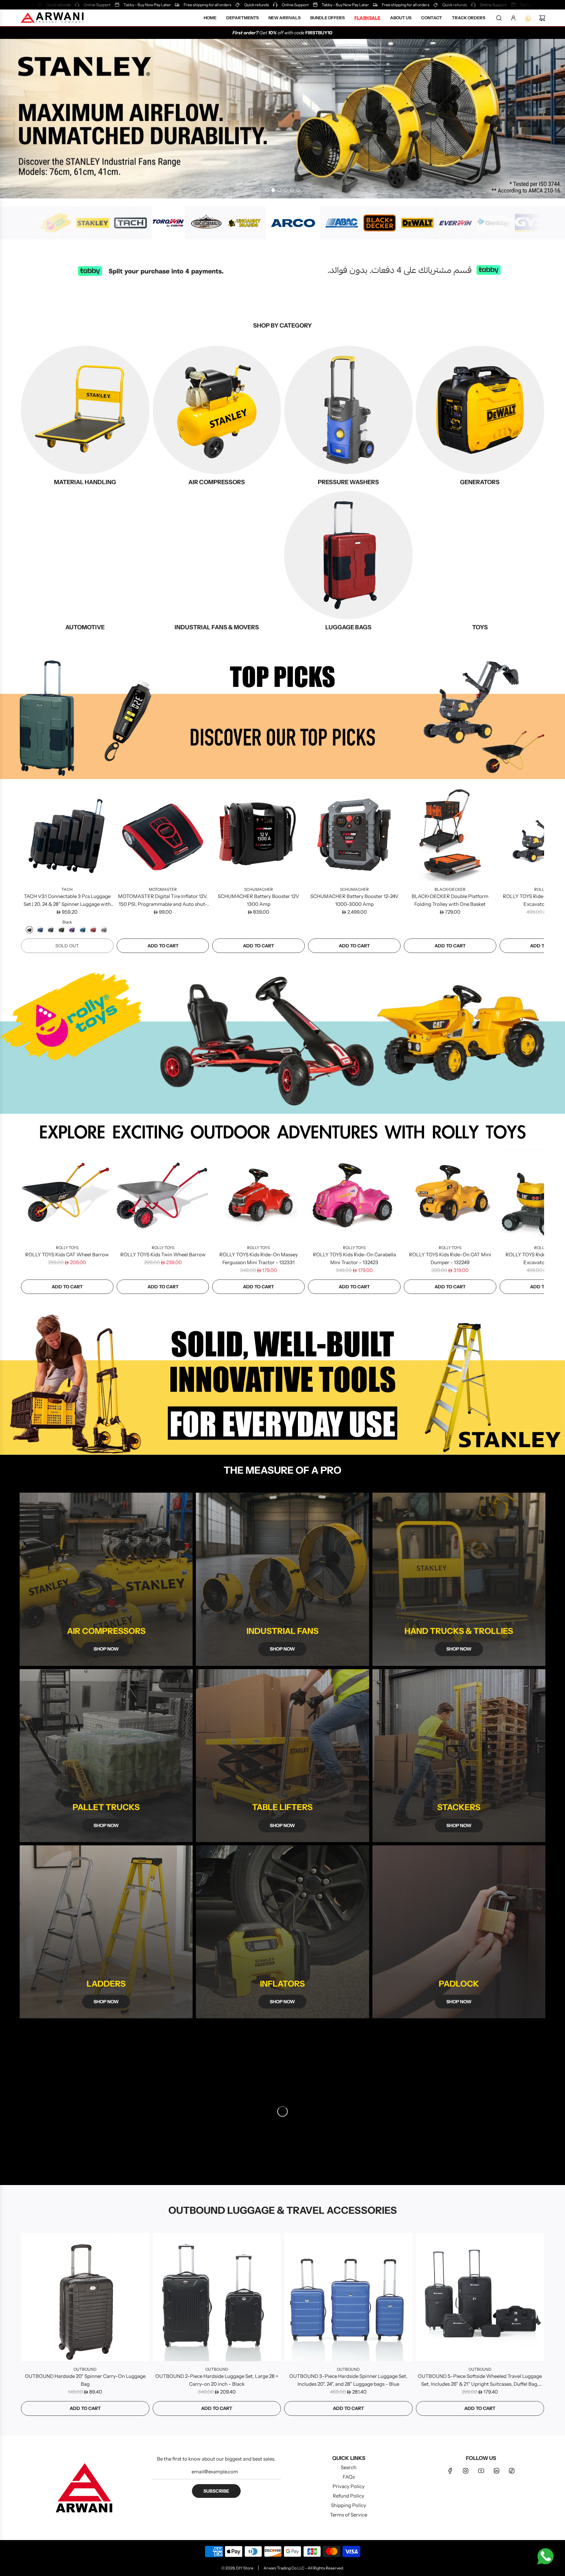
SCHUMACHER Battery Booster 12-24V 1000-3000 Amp (354, 900)
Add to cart (163, 946)
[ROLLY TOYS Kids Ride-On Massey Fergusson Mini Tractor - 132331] (258, 1193)
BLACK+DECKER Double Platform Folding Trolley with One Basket (450, 900)
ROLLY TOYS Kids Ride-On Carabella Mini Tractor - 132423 (354, 1258)
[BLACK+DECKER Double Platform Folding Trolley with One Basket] (450, 835)
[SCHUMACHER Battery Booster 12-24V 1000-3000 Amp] (354, 835)
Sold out (67, 946)
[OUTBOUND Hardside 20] (85, 2297)
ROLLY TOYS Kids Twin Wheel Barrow (163, 1254)
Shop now (106, 1649)
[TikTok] (512, 2471)
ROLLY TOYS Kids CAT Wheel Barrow (67, 1254)
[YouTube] (481, 2471)
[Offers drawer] (528, 18)
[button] (28, 871)
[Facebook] (450, 2471)
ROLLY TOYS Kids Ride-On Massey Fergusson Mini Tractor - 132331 (259, 1258)
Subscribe (216, 2491)
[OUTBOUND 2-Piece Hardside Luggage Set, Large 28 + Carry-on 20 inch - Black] (217, 2297)
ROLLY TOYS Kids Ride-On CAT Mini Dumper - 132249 (450, 1258)
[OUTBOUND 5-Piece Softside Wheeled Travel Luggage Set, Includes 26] (480, 2297)
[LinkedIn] (496, 2471)
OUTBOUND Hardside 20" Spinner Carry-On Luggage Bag (85, 2380)
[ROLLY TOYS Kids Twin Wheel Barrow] (163, 1193)
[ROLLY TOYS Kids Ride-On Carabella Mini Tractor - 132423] (354, 1193)
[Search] (499, 18)
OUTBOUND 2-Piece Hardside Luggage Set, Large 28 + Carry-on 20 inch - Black (217, 2380)
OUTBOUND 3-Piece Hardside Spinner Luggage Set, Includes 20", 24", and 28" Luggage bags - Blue (348, 2380)
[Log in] (513, 18)
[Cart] (542, 18)
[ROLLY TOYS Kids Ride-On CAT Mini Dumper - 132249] (450, 1193)
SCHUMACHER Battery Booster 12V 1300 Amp (258, 900)
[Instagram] (466, 2471)
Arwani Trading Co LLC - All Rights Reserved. (304, 2568)
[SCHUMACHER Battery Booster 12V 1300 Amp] (258, 835)
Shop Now (282, 2002)
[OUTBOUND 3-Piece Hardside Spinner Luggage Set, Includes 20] (348, 2297)
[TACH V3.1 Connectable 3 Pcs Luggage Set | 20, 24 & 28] (67, 835)
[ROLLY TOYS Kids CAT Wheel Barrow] (67, 1193)
